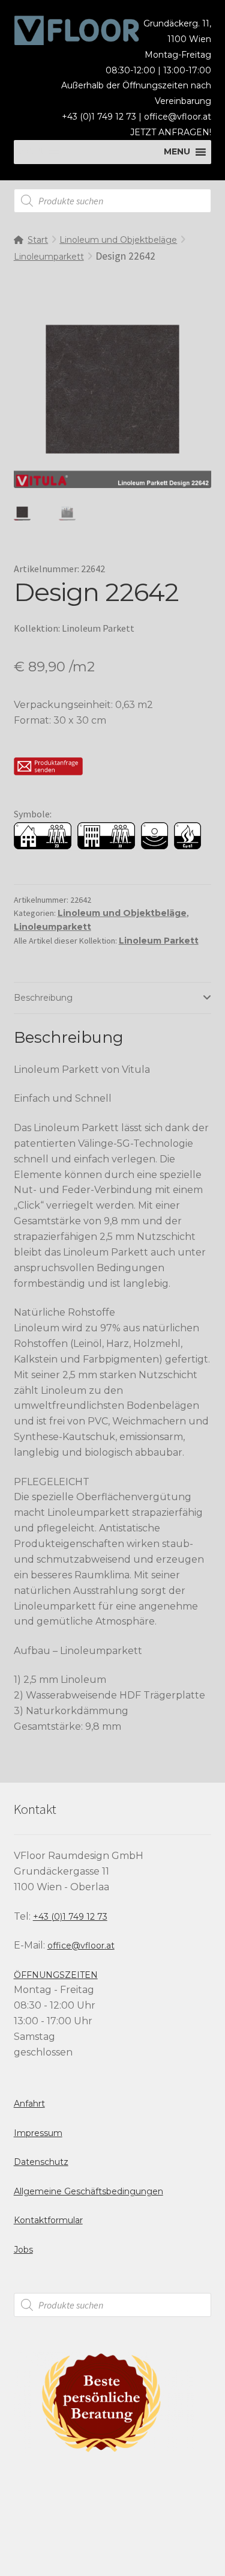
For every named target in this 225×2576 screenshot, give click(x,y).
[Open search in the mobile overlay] (113, 201)
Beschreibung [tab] (43, 998)
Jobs (23, 2250)
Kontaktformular (48, 2220)
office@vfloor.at (178, 117)
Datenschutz (41, 2162)
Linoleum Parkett (159, 941)
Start (38, 240)
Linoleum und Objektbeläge (118, 240)
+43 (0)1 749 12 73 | (103, 117)
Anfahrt (29, 2104)
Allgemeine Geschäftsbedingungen (88, 2191)
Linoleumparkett (49, 257)
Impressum (38, 2133)
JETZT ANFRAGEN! (171, 132)
